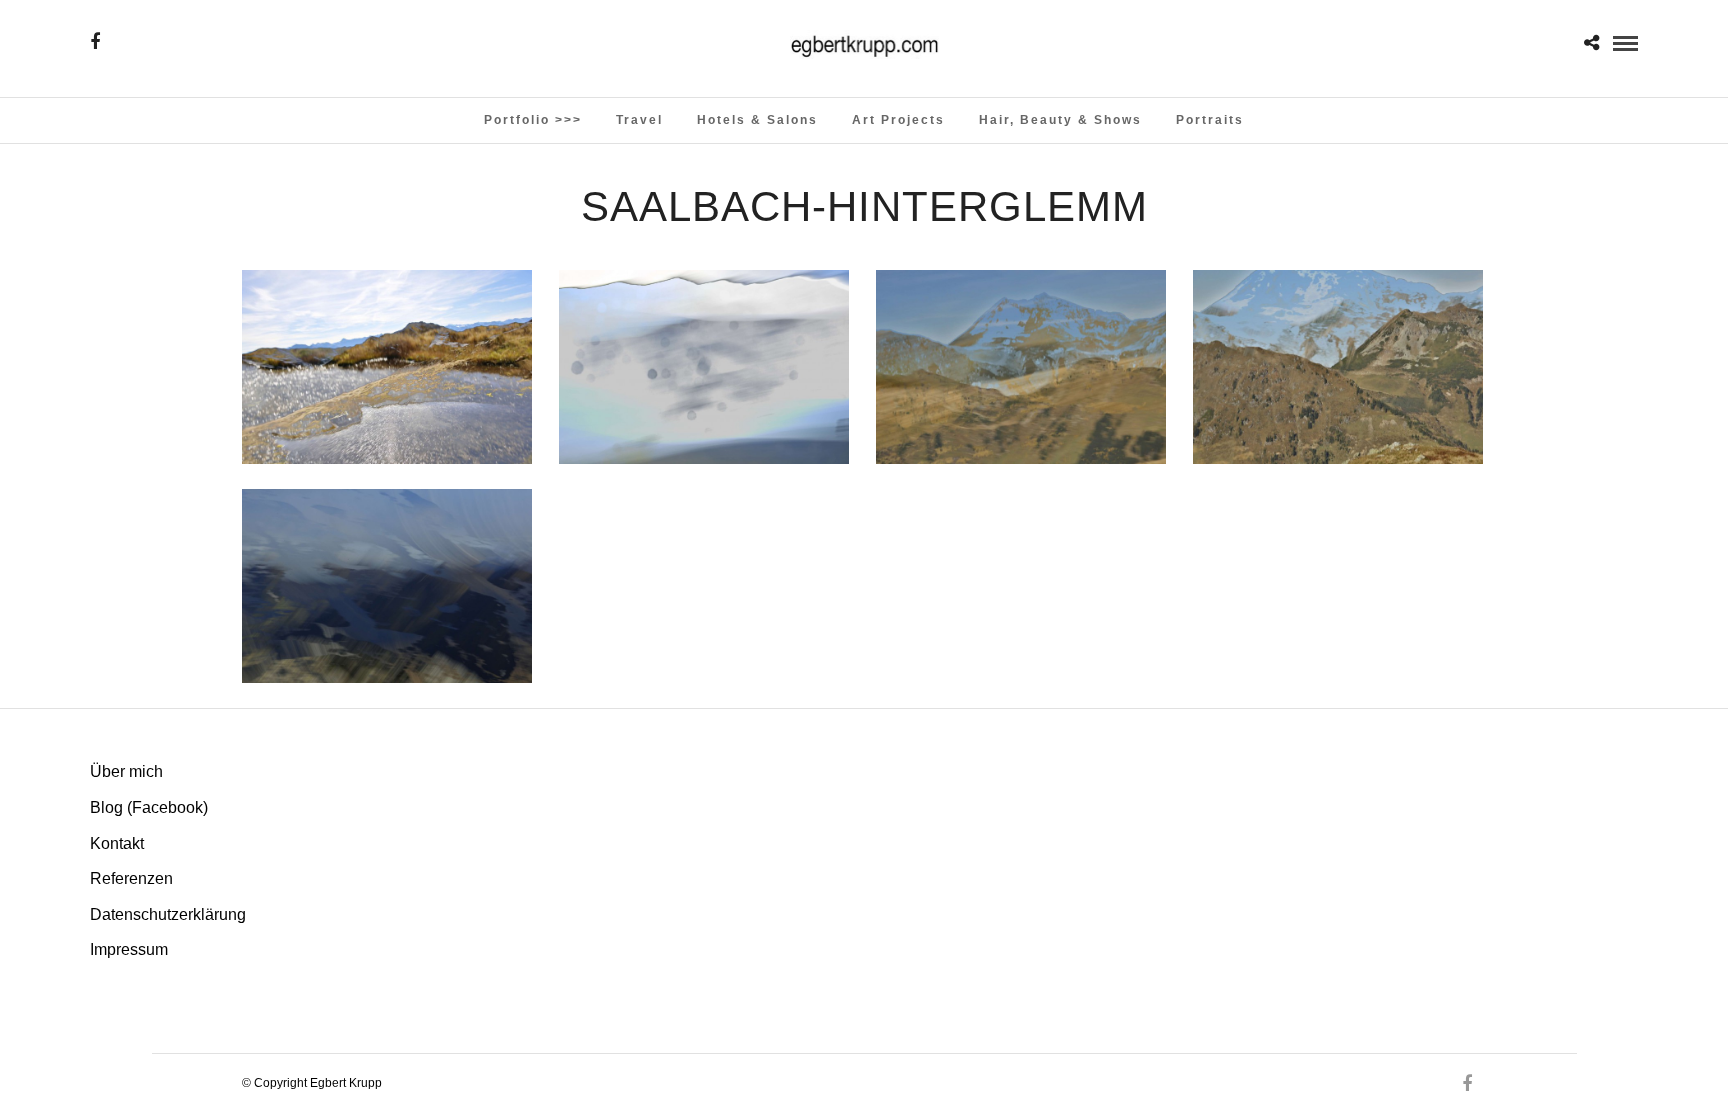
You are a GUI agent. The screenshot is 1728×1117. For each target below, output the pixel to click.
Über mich (126, 771)
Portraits (1210, 120)
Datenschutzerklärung (168, 914)
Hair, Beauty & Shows (1060, 120)
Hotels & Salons (757, 120)
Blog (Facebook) (149, 807)
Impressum (129, 949)
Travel (639, 120)
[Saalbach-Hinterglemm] (387, 367)
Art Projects (898, 120)
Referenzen (131, 878)
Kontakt (117, 843)
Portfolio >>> (533, 120)
